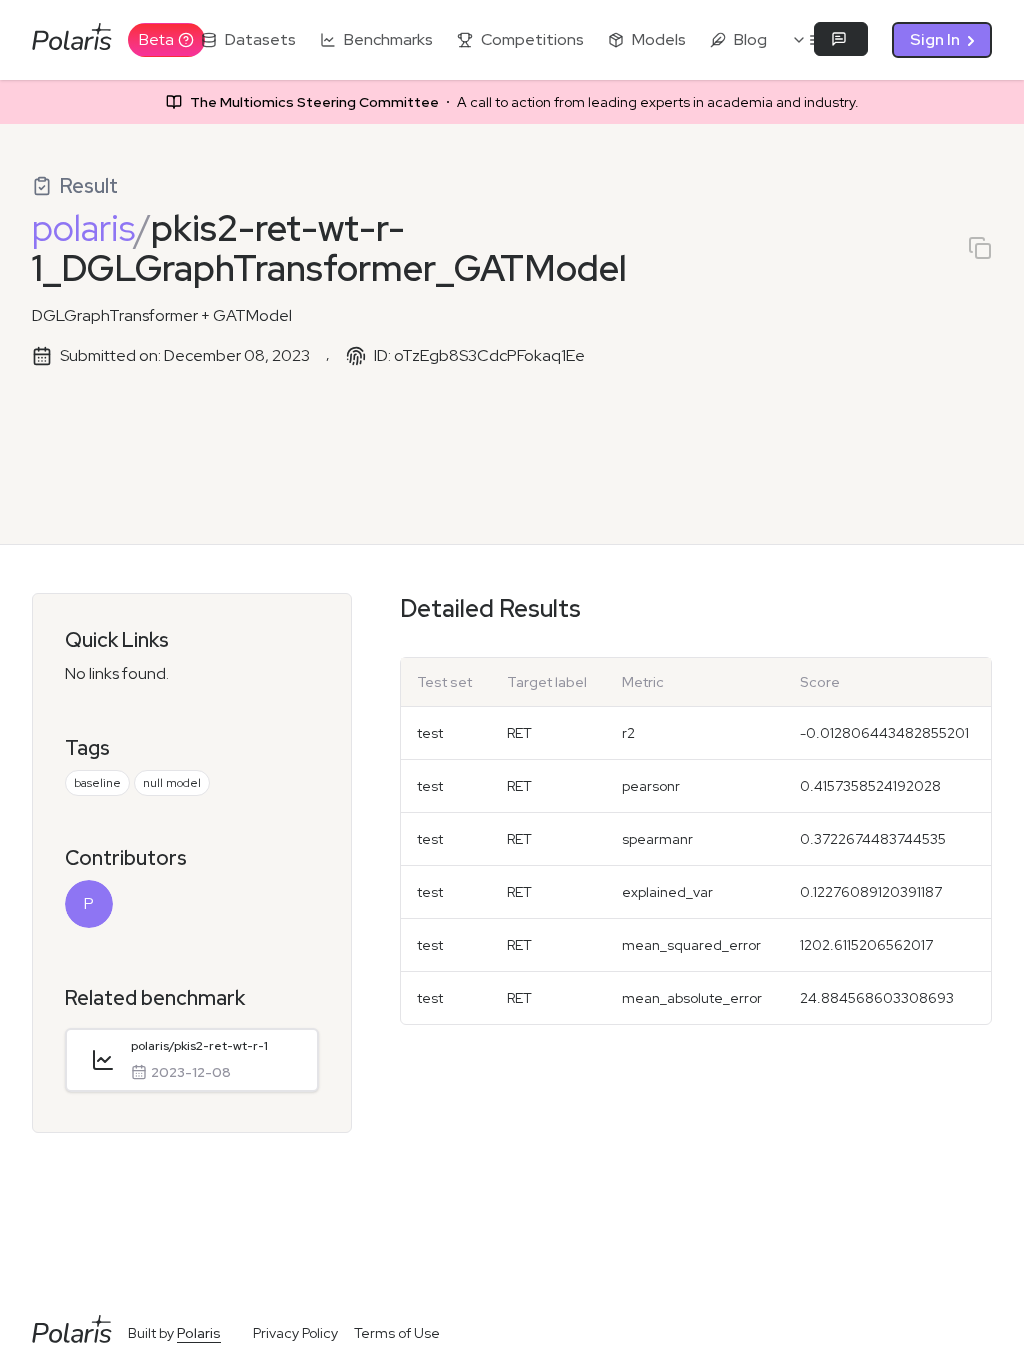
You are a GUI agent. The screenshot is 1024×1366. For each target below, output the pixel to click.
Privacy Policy (295, 1333)
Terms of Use (397, 1333)
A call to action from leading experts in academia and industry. (524, 102)
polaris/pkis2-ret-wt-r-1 (199, 1046)
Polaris (199, 1333)
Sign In (935, 39)
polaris (83, 228)
